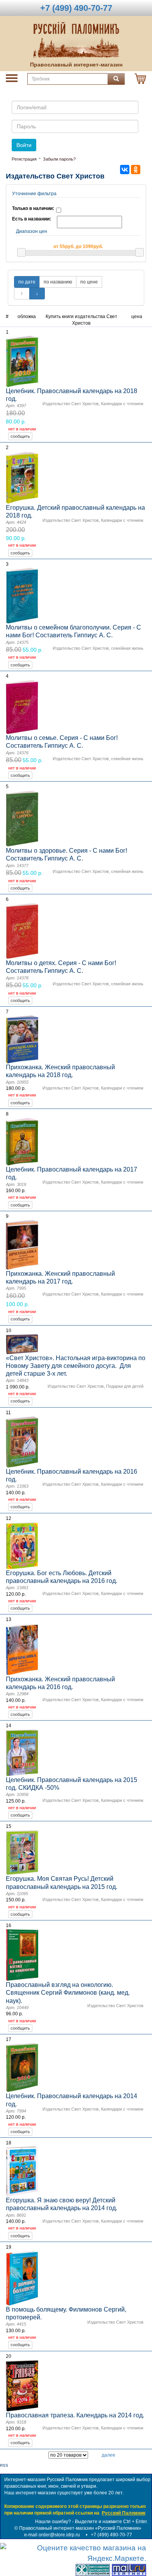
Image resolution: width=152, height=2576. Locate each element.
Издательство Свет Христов (71, 404)
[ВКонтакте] (125, 170)
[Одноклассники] (136, 170)
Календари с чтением (122, 404)
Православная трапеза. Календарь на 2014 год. (75, 2415)
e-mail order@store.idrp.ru (52, 2535)
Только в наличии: (33, 208)
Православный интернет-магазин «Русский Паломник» (80, 2528)
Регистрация (24, 159)
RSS (4, 2465)
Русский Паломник (124, 2513)
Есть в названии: (32, 219)
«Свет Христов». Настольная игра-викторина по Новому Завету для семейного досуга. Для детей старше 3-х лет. (76, 1366)
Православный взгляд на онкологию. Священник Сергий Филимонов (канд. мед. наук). (68, 1993)
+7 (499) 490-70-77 (111, 2535)
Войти (24, 145)
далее (109, 2455)
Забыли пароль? (59, 159)
